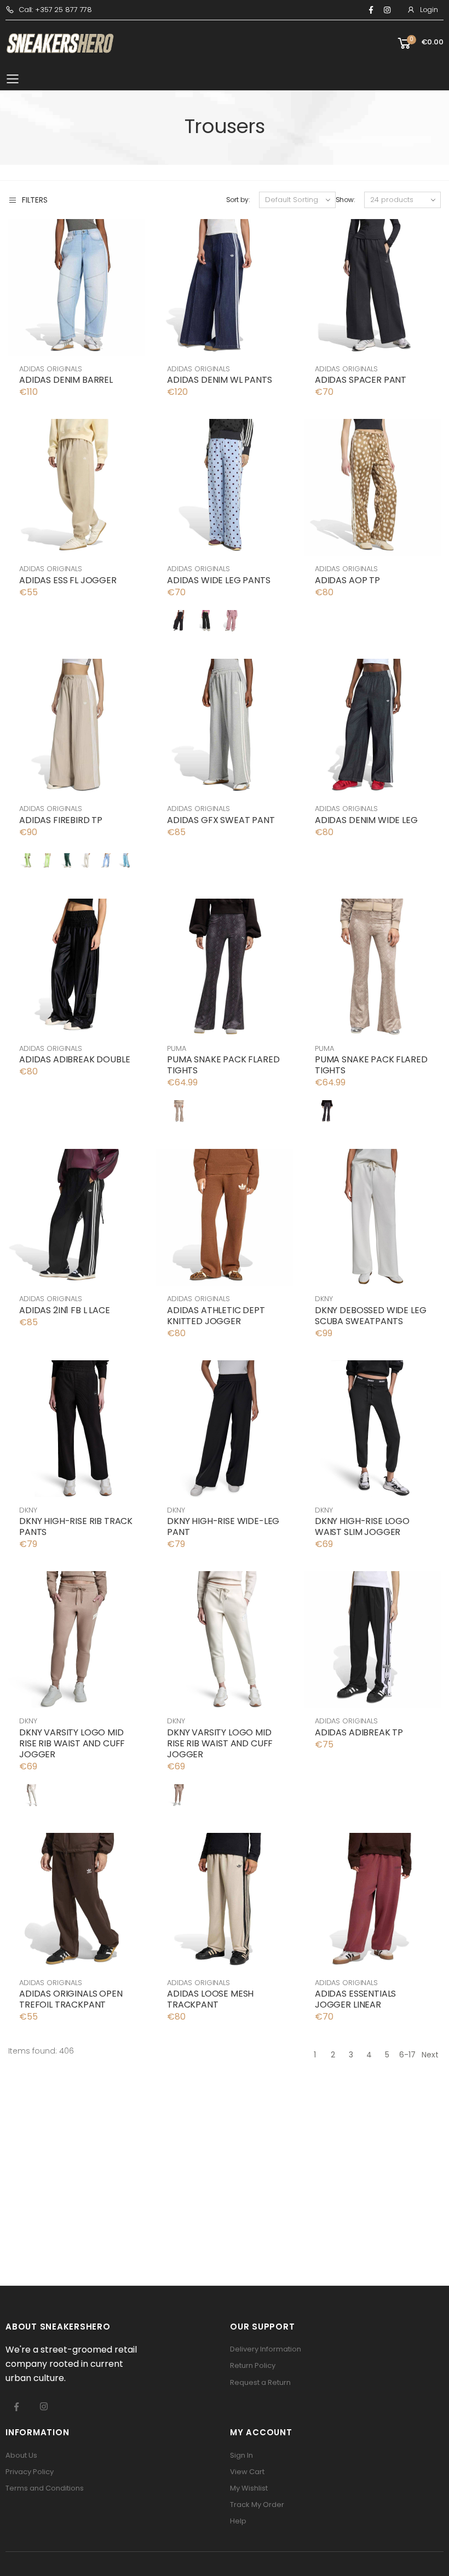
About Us (21, 2455)
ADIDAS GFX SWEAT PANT (221, 820)
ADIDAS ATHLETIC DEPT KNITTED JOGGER (216, 1316)
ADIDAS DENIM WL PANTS (220, 380)
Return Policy (253, 2365)
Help (238, 2521)
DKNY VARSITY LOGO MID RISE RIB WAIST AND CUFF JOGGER (72, 1743)
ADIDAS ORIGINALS (51, 369)
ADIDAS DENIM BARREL (66, 380)
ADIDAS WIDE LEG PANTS (219, 580)
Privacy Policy (30, 2472)
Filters (35, 200)
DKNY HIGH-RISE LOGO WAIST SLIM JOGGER (362, 1526)
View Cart (247, 2472)
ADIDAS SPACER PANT (361, 380)
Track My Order (257, 2505)
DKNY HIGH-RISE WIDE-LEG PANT (223, 1526)
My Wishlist (249, 2488)
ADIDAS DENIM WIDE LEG (366, 820)
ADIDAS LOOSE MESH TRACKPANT (210, 1999)
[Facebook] (371, 10)
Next (430, 2055)
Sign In (241, 2455)
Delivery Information (266, 2349)
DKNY (324, 1299)
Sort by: (238, 200)
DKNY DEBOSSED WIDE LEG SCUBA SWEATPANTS (370, 1316)
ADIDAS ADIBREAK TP (359, 1732)
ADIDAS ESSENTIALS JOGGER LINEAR (355, 1999)
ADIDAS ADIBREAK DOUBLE (74, 1059)
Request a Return (260, 2382)
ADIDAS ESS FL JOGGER (68, 580)
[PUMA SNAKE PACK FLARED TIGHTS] (179, 1111)
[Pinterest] (387, 10)
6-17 (407, 2055)
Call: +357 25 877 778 (55, 10)
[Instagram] (44, 2406)
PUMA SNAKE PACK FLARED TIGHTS (223, 1065)
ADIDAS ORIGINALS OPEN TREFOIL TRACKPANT (71, 1999)
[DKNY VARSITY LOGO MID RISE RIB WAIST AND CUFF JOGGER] (31, 1795)
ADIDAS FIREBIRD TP (61, 820)
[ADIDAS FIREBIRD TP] (28, 861)
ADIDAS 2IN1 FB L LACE (65, 1310)
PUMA (176, 1048)
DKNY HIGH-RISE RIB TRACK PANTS (76, 1526)
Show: (346, 200)
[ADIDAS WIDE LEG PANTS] (179, 621)
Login (429, 10)
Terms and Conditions (45, 2488)
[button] (420, 44)
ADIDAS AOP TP (347, 580)
